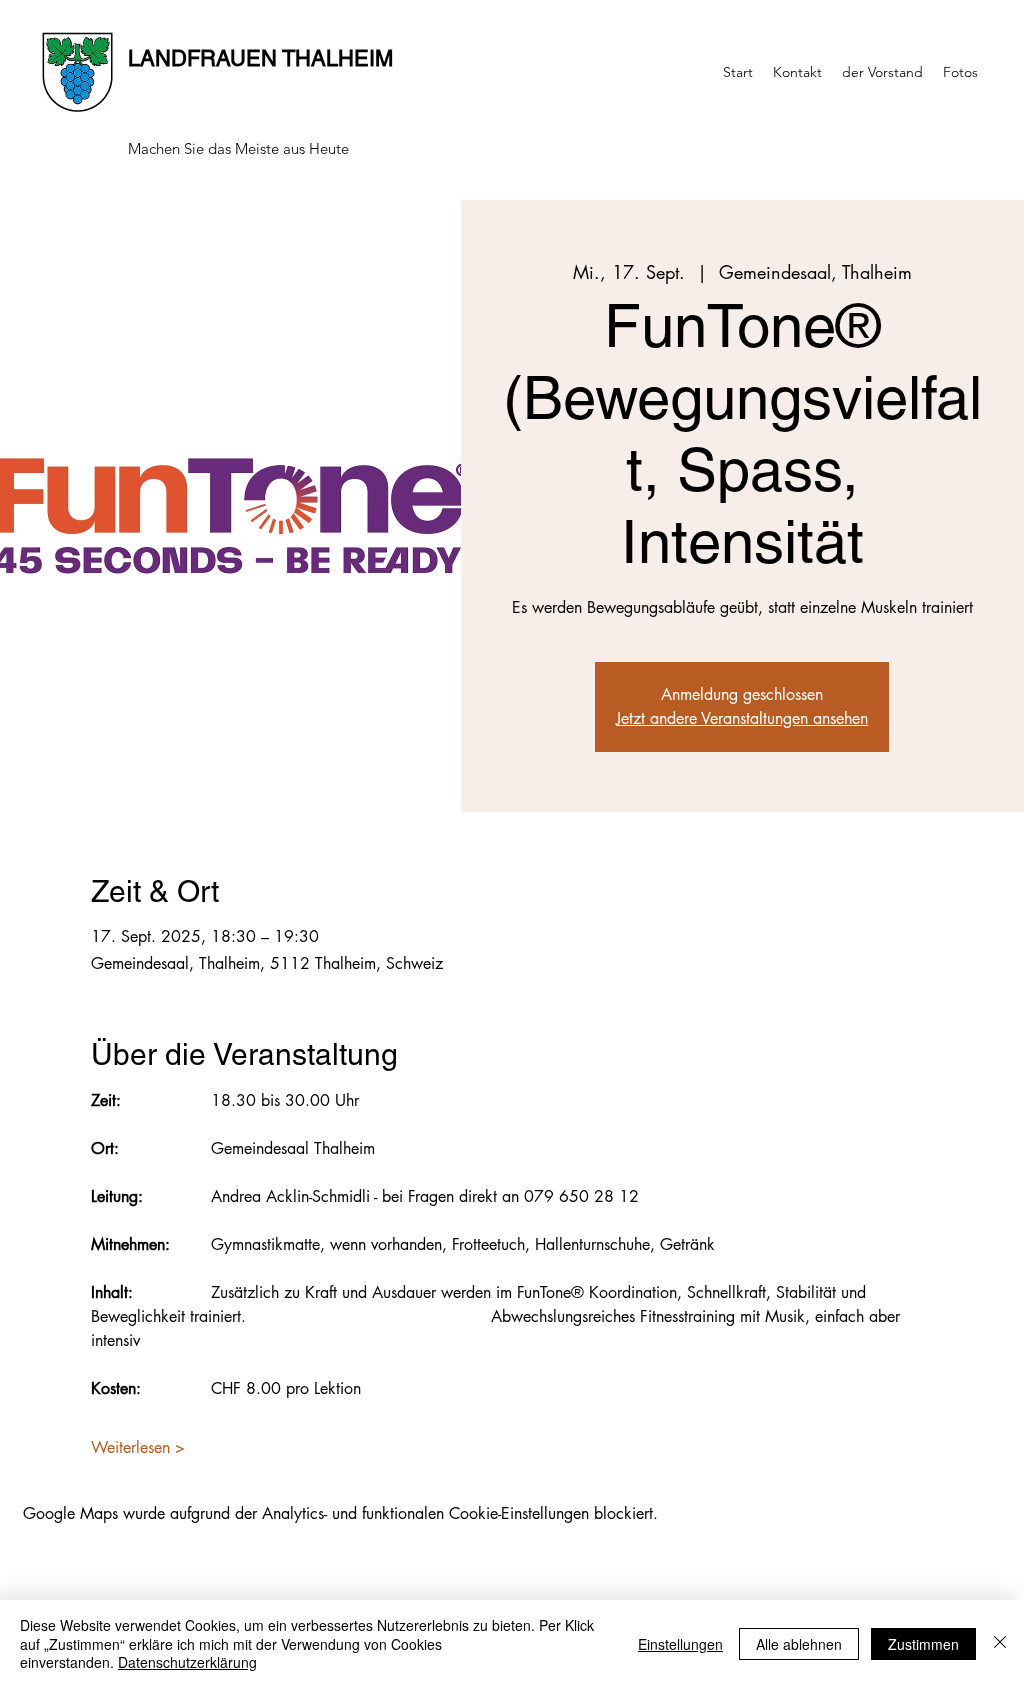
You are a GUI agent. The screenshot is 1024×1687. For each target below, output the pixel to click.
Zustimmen (923, 1644)
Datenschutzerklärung (187, 1662)
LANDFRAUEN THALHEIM (260, 58)
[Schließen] (1000, 1643)
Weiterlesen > (138, 1447)
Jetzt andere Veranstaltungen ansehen (742, 718)
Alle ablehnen (799, 1644)
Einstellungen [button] (680, 1644)
